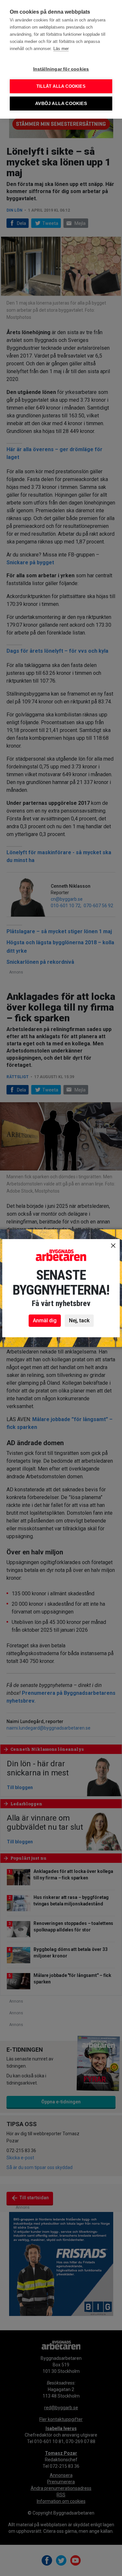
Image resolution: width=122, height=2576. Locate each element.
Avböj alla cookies (61, 104)
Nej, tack (79, 1321)
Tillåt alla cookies (61, 86)
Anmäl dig (45, 1321)
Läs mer (61, 49)
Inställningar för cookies (61, 69)
